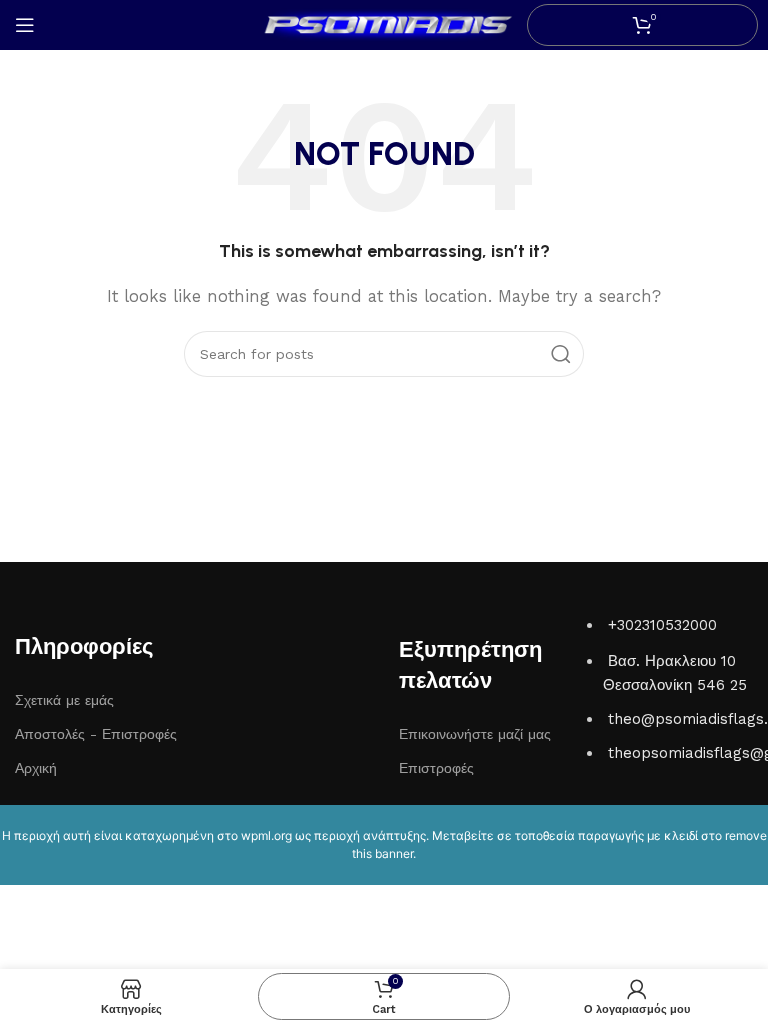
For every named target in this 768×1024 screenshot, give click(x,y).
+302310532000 (662, 625)
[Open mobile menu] (25, 25)
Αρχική (36, 768)
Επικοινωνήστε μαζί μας (475, 734)
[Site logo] (384, 24)
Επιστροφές (436, 768)
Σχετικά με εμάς (64, 700)
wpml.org (266, 835)
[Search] (561, 354)
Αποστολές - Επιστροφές (96, 734)
